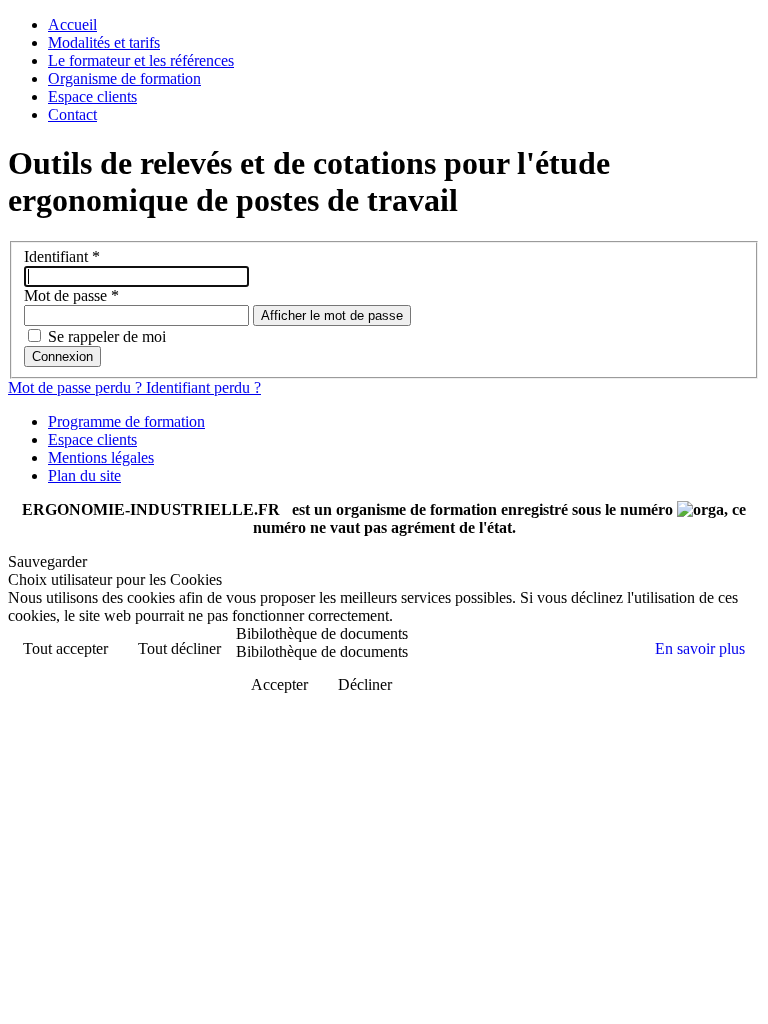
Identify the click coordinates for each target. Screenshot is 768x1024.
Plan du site (84, 475)
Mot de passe (71, 295)
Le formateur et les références (141, 60)
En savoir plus (700, 648)
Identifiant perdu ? (203, 387)
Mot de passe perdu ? (77, 387)
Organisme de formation (124, 78)
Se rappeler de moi (107, 336)
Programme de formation (126, 421)
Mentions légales (101, 457)
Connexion (62, 356)
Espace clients (92, 96)
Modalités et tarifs (104, 42)
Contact (72, 114)
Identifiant (62, 256)
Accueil (72, 24)
